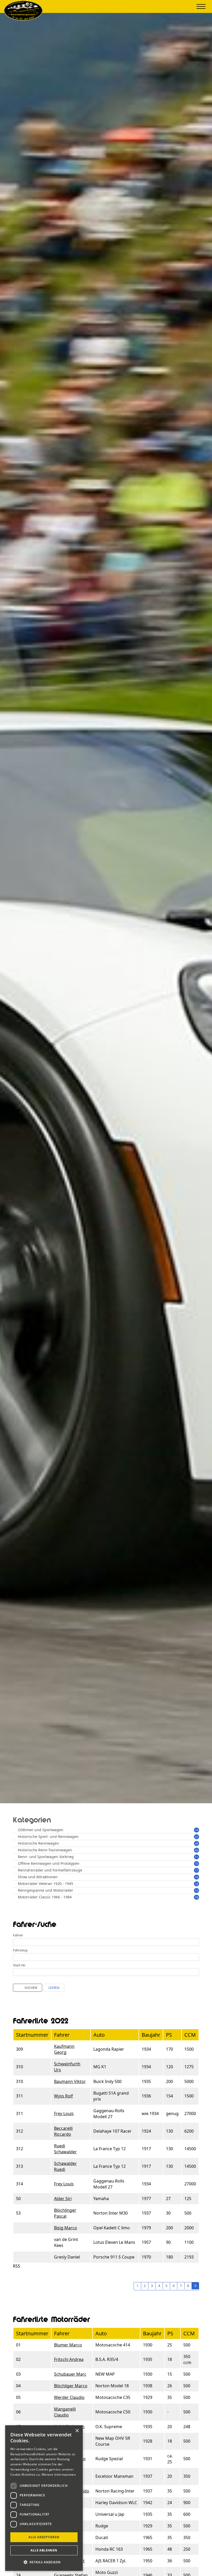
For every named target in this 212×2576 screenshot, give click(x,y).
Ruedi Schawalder (65, 2149)
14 (196, 1830)
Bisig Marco (66, 2228)
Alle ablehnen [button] (44, 2550)
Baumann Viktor (70, 2081)
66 (196, 1850)
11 (196, 1857)
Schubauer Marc (70, 2374)
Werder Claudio (69, 2397)
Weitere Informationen (59, 2475)
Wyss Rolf (63, 2096)
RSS (17, 2266)
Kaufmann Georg (64, 2049)
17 (196, 1870)
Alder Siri (63, 2199)
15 (196, 1864)
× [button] (77, 2431)
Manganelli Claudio (65, 2412)
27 (196, 1837)
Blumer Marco (68, 2345)
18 (196, 1897)
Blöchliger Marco (71, 2386)
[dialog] (44, 2498)
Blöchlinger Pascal (65, 2213)
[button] (44, 2562)
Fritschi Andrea (69, 2359)
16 (196, 1877)
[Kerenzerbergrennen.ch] (23, 19)
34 (196, 1843)
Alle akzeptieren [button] (44, 2537)
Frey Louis (64, 2113)
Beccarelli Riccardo (63, 2131)
